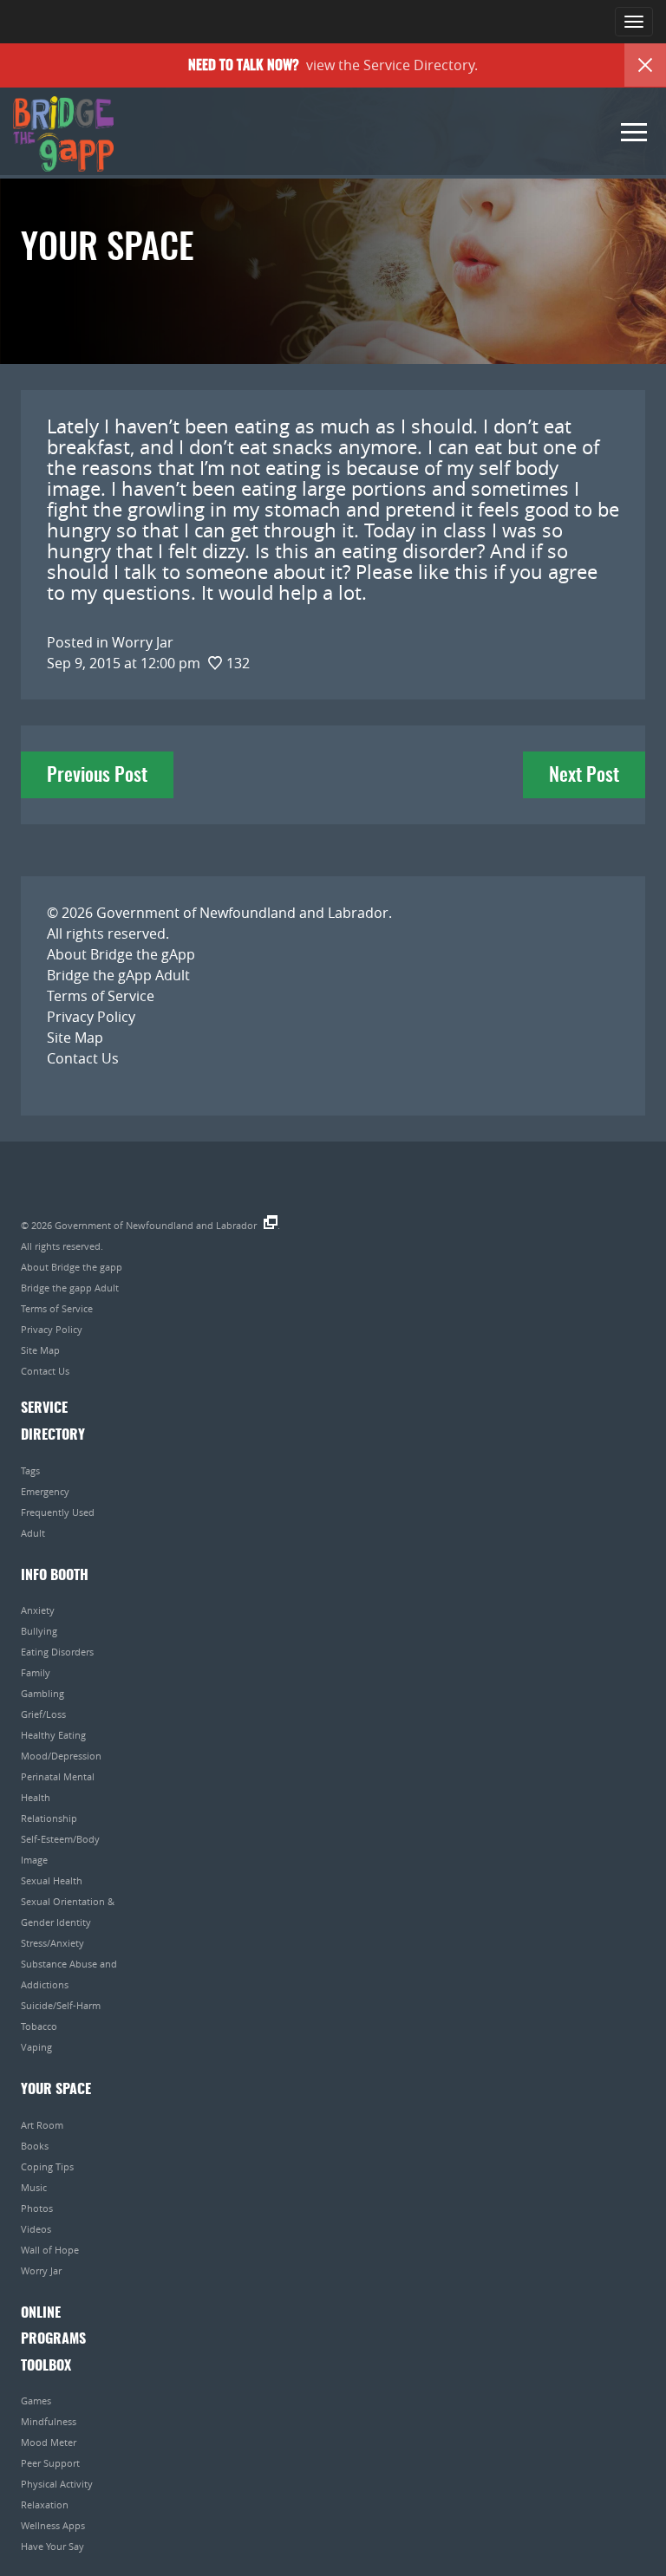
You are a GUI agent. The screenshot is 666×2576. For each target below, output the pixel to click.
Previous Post (97, 776)
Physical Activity (57, 2484)
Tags (30, 1470)
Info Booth (55, 1576)
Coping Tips (47, 2166)
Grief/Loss (43, 1714)
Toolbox (46, 2366)
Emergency (45, 1491)
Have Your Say (52, 2546)
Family (36, 1672)
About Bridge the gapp (72, 1267)
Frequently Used (58, 1512)
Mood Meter (49, 2442)
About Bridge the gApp (121, 954)
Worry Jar (41, 2270)
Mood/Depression (61, 1756)
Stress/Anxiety (52, 1943)
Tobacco (39, 2026)
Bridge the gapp (63, 134)
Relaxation (45, 2504)
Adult (33, 1533)
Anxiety (38, 1610)
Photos (37, 2208)
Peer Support (50, 2463)
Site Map (75, 1038)
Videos (36, 2229)
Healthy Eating (53, 1735)
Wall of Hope (50, 2250)
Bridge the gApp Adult (118, 975)
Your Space (56, 2090)
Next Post (584, 776)
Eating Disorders (57, 1652)
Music (34, 2187)
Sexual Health (52, 1880)
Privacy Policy (91, 1017)
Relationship (49, 1818)
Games (36, 2400)
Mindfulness (49, 2421)
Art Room (42, 2125)
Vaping (36, 2047)
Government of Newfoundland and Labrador (242, 913)
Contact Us (83, 1058)
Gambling (42, 1693)
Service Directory (419, 65)
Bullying (39, 1631)
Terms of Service (101, 996)
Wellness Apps (53, 2525)
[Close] (645, 65)
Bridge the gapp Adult (70, 1288)
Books (35, 2146)
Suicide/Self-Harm (61, 2005)
